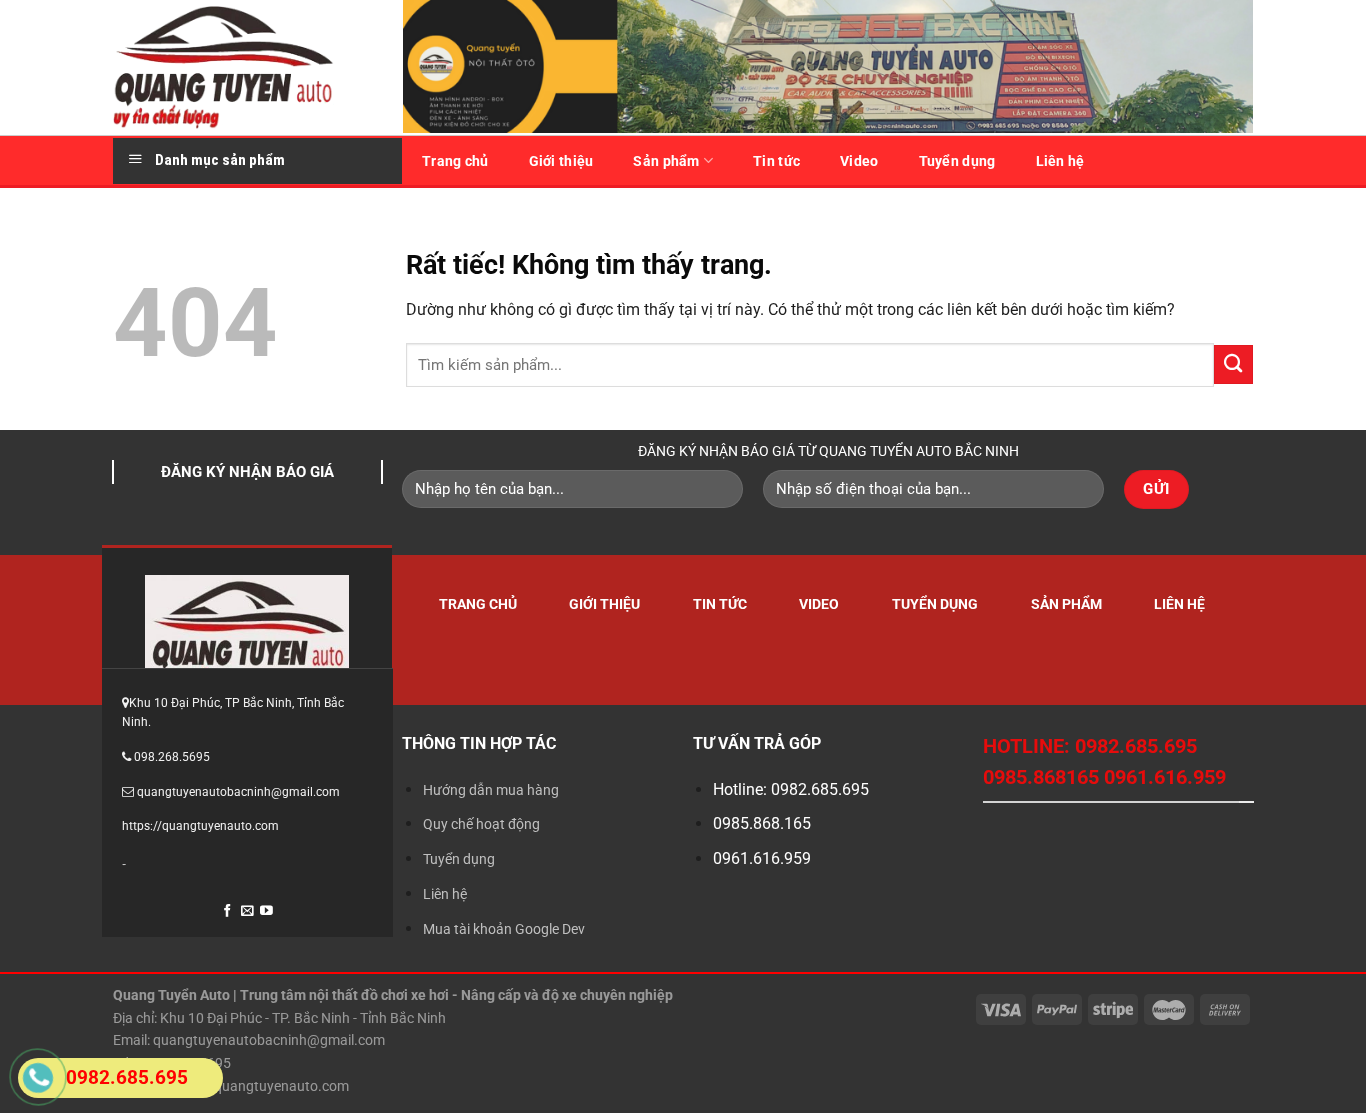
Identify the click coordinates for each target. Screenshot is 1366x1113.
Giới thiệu (561, 161)
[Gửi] (1233, 364)
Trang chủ (455, 161)
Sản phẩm (666, 161)
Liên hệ (1060, 161)
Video (859, 161)
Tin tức (776, 161)
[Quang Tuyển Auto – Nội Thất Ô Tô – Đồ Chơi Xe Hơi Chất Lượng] (243, 67)
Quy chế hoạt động (481, 824)
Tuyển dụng (957, 161)
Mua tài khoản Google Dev (504, 929)
